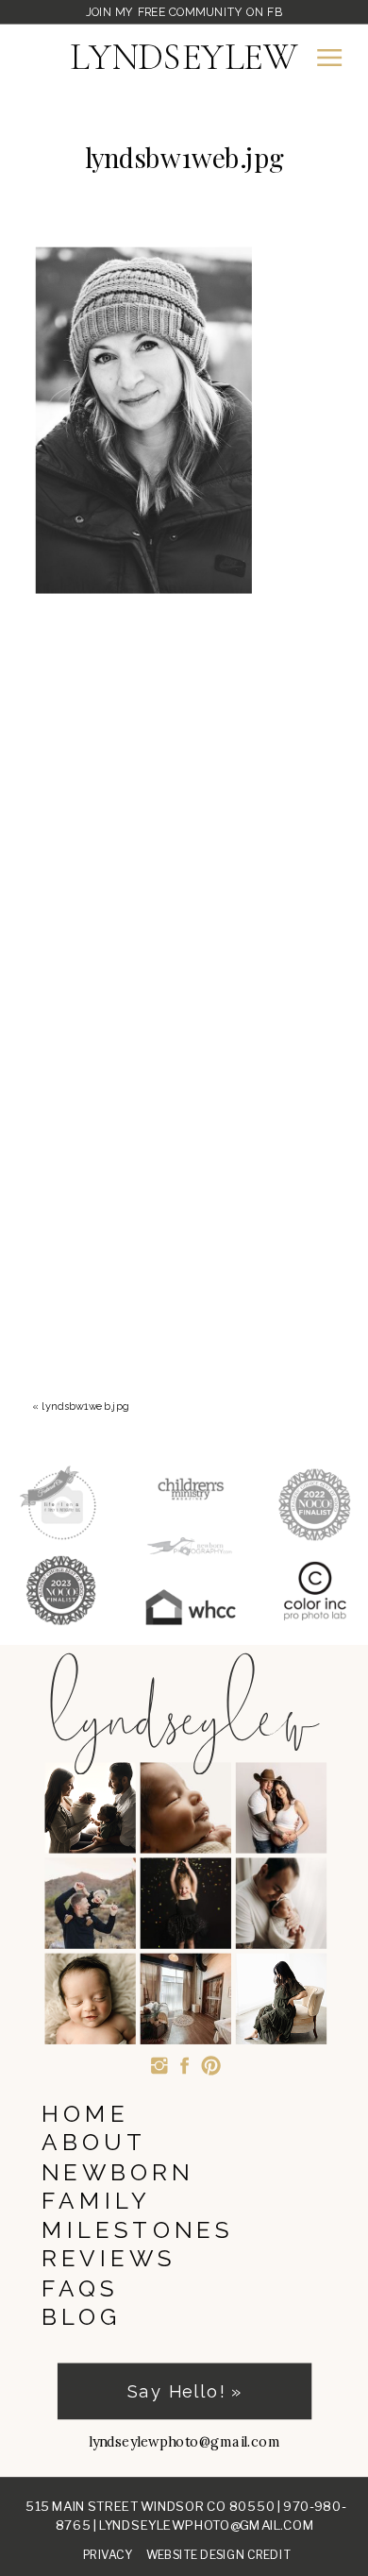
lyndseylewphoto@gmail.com (207, 2525)
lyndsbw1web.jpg (86, 1406)
